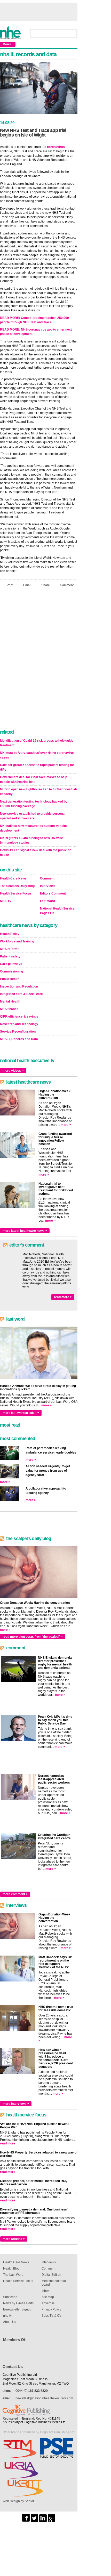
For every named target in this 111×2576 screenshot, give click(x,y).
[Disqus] (39, 660)
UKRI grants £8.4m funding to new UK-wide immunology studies (31, 840)
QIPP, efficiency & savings (19, 1017)
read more (8, 2143)
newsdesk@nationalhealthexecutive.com (44, 2398)
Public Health (10, 979)
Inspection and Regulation (19, 986)
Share (46, 585)
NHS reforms (10, 949)
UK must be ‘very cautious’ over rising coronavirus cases (37, 755)
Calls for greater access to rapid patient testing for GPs (37, 767)
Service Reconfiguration (18, 1032)
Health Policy (10, 934)
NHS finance (9, 1009)
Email (27, 585)
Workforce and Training (17, 941)
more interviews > (16, 2104)
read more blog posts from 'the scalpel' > (33, 1637)
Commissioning (11, 971)
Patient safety (10, 956)
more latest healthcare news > (25, 1231)
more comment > (15, 1894)
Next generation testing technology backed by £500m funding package (34, 804)
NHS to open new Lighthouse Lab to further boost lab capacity (38, 792)
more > (66, 1125)
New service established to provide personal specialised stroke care (33, 816)
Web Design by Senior (18, 2501)
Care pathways (11, 964)
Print (10, 585)
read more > (63, 1297)
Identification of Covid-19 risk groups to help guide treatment (37, 743)
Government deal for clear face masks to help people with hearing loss (34, 779)
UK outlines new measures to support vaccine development (34, 828)
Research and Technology (19, 1024)
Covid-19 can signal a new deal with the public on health (36, 853)
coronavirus (56, 147)
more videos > (13, 1071)
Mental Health (10, 1001)
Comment (67, 585)
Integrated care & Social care (21, 994)
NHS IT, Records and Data (19, 1039)
